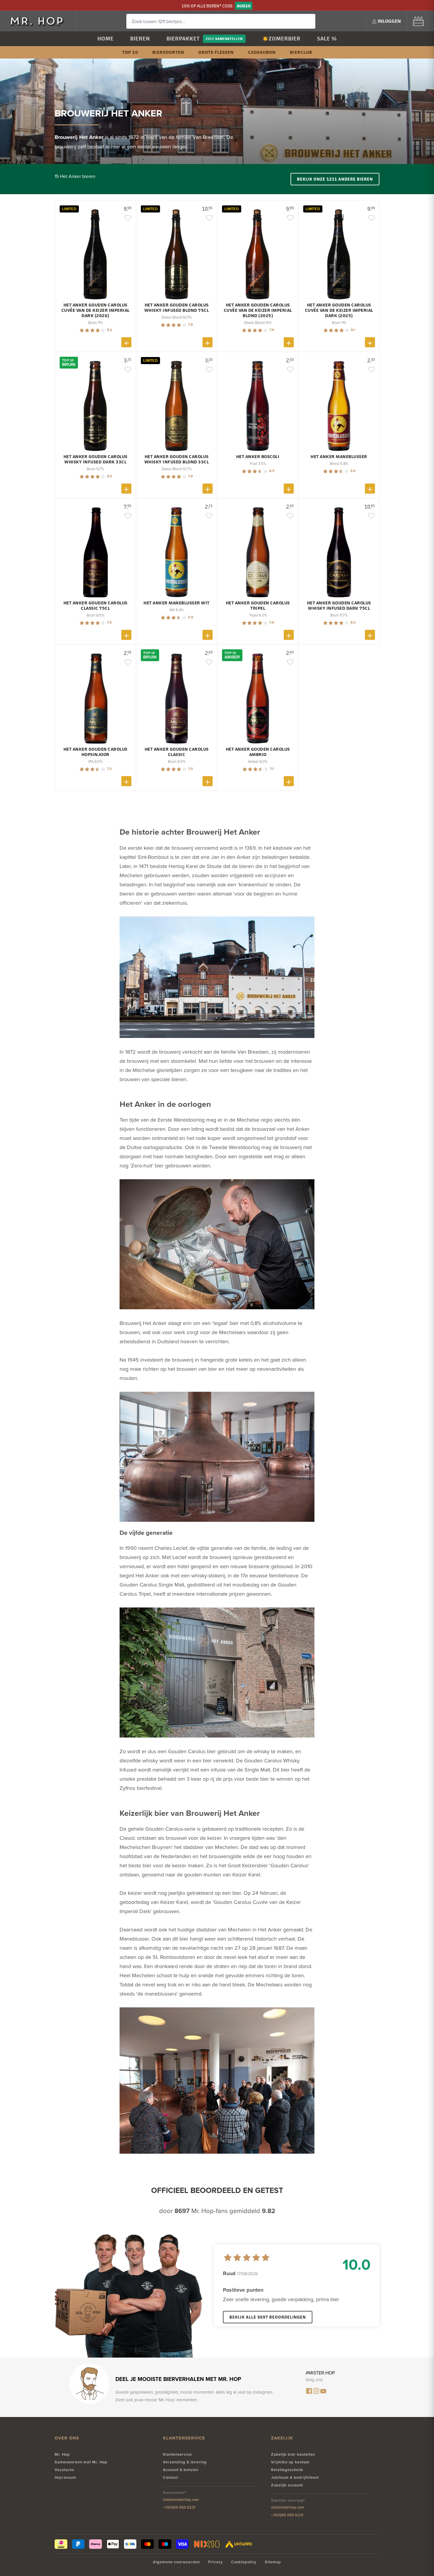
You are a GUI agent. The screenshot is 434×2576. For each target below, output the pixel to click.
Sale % (327, 39)
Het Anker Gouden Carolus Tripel (258, 606)
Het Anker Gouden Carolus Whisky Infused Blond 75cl (177, 308)
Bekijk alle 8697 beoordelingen (268, 2317)
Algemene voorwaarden (176, 2562)
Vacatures (64, 2470)
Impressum (65, 2477)
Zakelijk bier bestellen (293, 2454)
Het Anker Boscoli (258, 457)
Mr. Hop (62, 2454)
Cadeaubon (262, 52)
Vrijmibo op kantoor (291, 2462)
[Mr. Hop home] (40, 21)
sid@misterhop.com (288, 2507)
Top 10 (130, 52)
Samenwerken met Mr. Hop (81, 2462)
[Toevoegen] (126, 342)
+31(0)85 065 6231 (179, 2507)
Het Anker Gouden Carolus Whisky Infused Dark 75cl (339, 606)
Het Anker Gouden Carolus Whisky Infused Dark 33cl (96, 459)
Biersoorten (168, 52)
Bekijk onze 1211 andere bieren (335, 179)
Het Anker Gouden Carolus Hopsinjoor (96, 752)
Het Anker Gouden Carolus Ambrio (258, 752)
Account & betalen (181, 2470)
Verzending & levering (185, 2462)
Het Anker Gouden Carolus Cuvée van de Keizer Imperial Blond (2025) (258, 310)
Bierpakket (183, 39)
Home (106, 39)
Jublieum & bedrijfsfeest (295, 2477)
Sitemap (273, 2562)
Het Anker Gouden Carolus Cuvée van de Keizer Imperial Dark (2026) (96, 310)
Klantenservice (177, 2454)
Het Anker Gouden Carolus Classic (177, 752)
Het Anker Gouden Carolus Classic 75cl (96, 606)
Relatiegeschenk (287, 2470)
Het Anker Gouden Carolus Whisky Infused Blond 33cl (177, 459)
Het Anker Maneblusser (339, 457)
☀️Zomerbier (281, 39)
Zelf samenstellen (224, 39)
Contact (170, 2477)
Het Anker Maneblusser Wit (177, 603)
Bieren (140, 39)
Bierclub (301, 52)
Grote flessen (216, 52)
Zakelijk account (287, 2485)
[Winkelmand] (418, 21)
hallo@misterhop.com (181, 2500)
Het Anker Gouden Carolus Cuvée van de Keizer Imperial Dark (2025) (339, 310)
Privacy (216, 2562)
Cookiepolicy (244, 2562)
